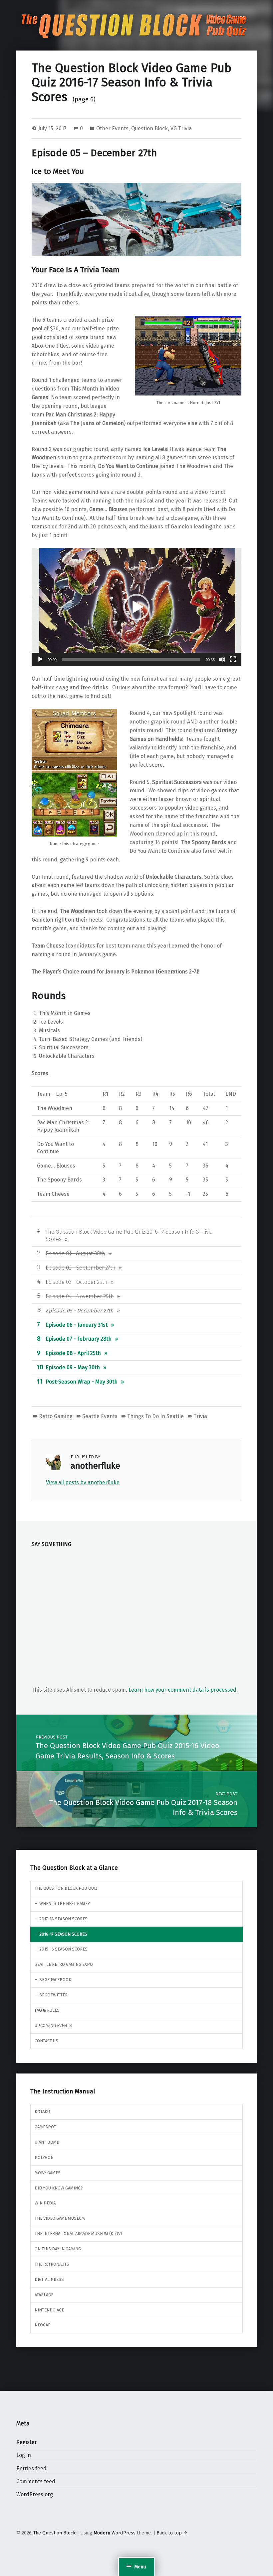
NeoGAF (42, 2325)
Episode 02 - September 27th (81, 1268)
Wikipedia (45, 2203)
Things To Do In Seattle (155, 1416)
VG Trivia (181, 128)
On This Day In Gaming (58, 2249)
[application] (136, 607)
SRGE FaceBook (55, 1980)
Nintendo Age (49, 2310)
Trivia (200, 1416)
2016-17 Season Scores (63, 1934)
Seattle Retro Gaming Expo (64, 1964)
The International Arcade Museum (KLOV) (78, 2234)
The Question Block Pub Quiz (66, 1888)
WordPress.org (35, 2494)
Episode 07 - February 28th (79, 1339)
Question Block (149, 128)
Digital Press (49, 2279)
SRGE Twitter (53, 1995)
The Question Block (54, 2533)
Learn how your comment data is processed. (183, 1690)
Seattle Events (100, 1416)
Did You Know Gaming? (59, 2188)
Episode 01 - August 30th (75, 1253)
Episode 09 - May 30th (73, 1367)
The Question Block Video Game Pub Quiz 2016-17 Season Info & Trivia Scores (132, 83)
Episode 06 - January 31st (77, 1325)
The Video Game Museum (60, 2218)
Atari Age (44, 2295)
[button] (136, 607)
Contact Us (46, 2041)
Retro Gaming (56, 1416)
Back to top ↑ (172, 2533)
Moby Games (48, 2173)
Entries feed (31, 2468)
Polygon (44, 2157)
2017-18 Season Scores (63, 1919)
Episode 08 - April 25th (73, 1353)
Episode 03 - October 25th (77, 1282)
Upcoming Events (53, 2025)
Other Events (112, 128)
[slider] (131, 659)
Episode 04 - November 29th (80, 1296)
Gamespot (45, 2127)
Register (27, 2442)
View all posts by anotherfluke (83, 1482)
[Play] (40, 659)
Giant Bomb (47, 2142)
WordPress (124, 2533)
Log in (24, 2455)
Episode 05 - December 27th (79, 1311)
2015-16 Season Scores (63, 1949)
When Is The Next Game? (65, 1904)
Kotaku (42, 2112)
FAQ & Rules (47, 2010)
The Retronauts (52, 2264)
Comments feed (36, 2481)
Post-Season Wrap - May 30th (82, 1382)
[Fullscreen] (233, 659)
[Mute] (222, 659)
